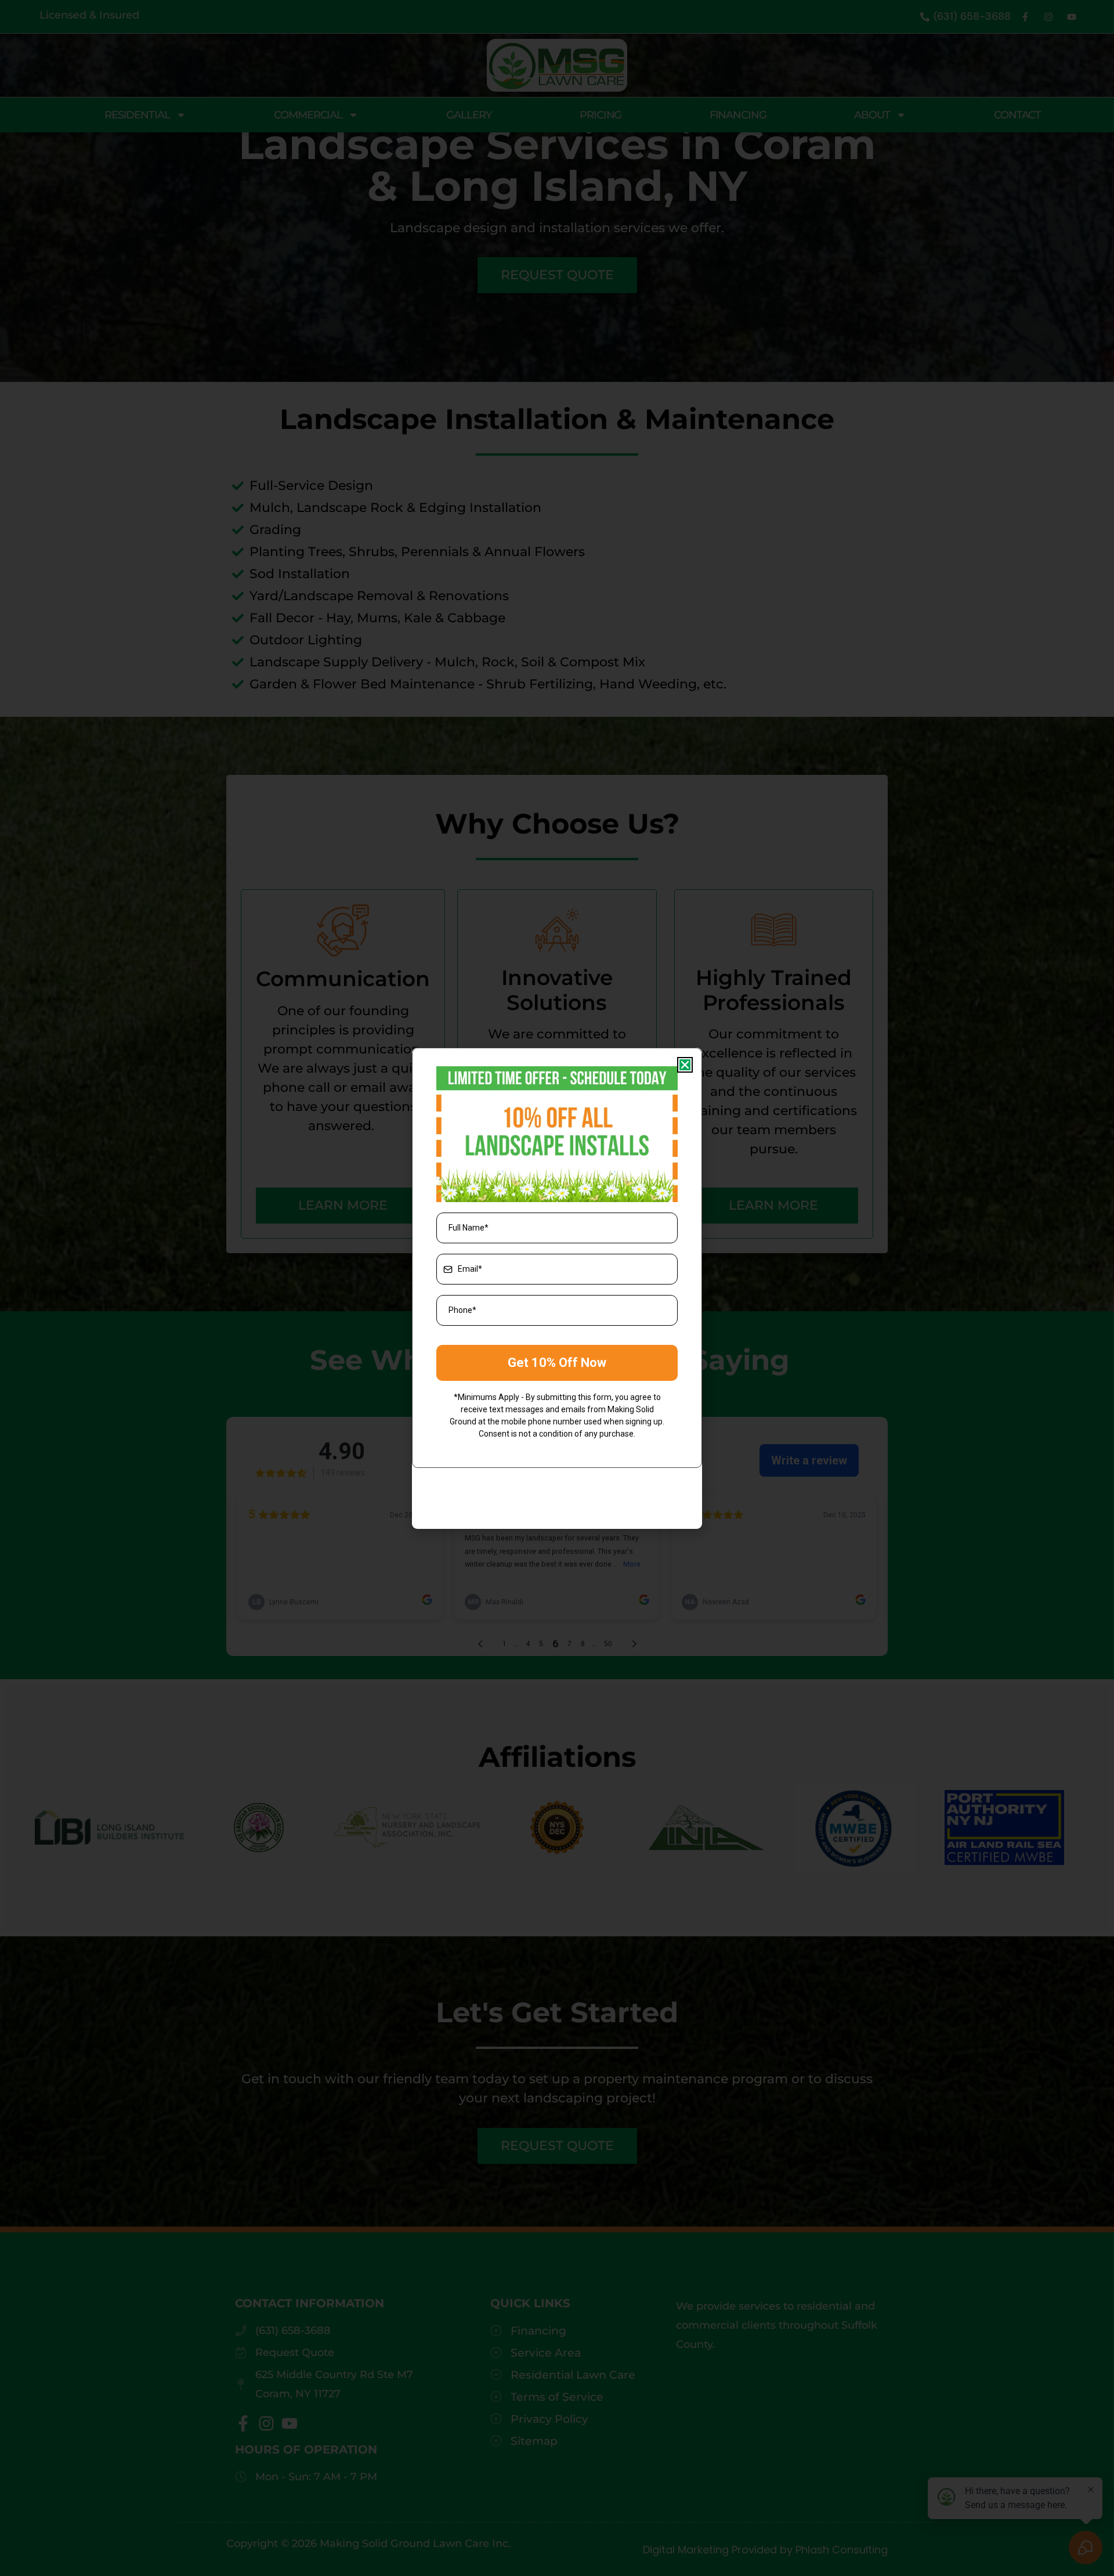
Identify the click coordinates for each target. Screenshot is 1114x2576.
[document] (557, 1288)
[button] (685, 1065)
